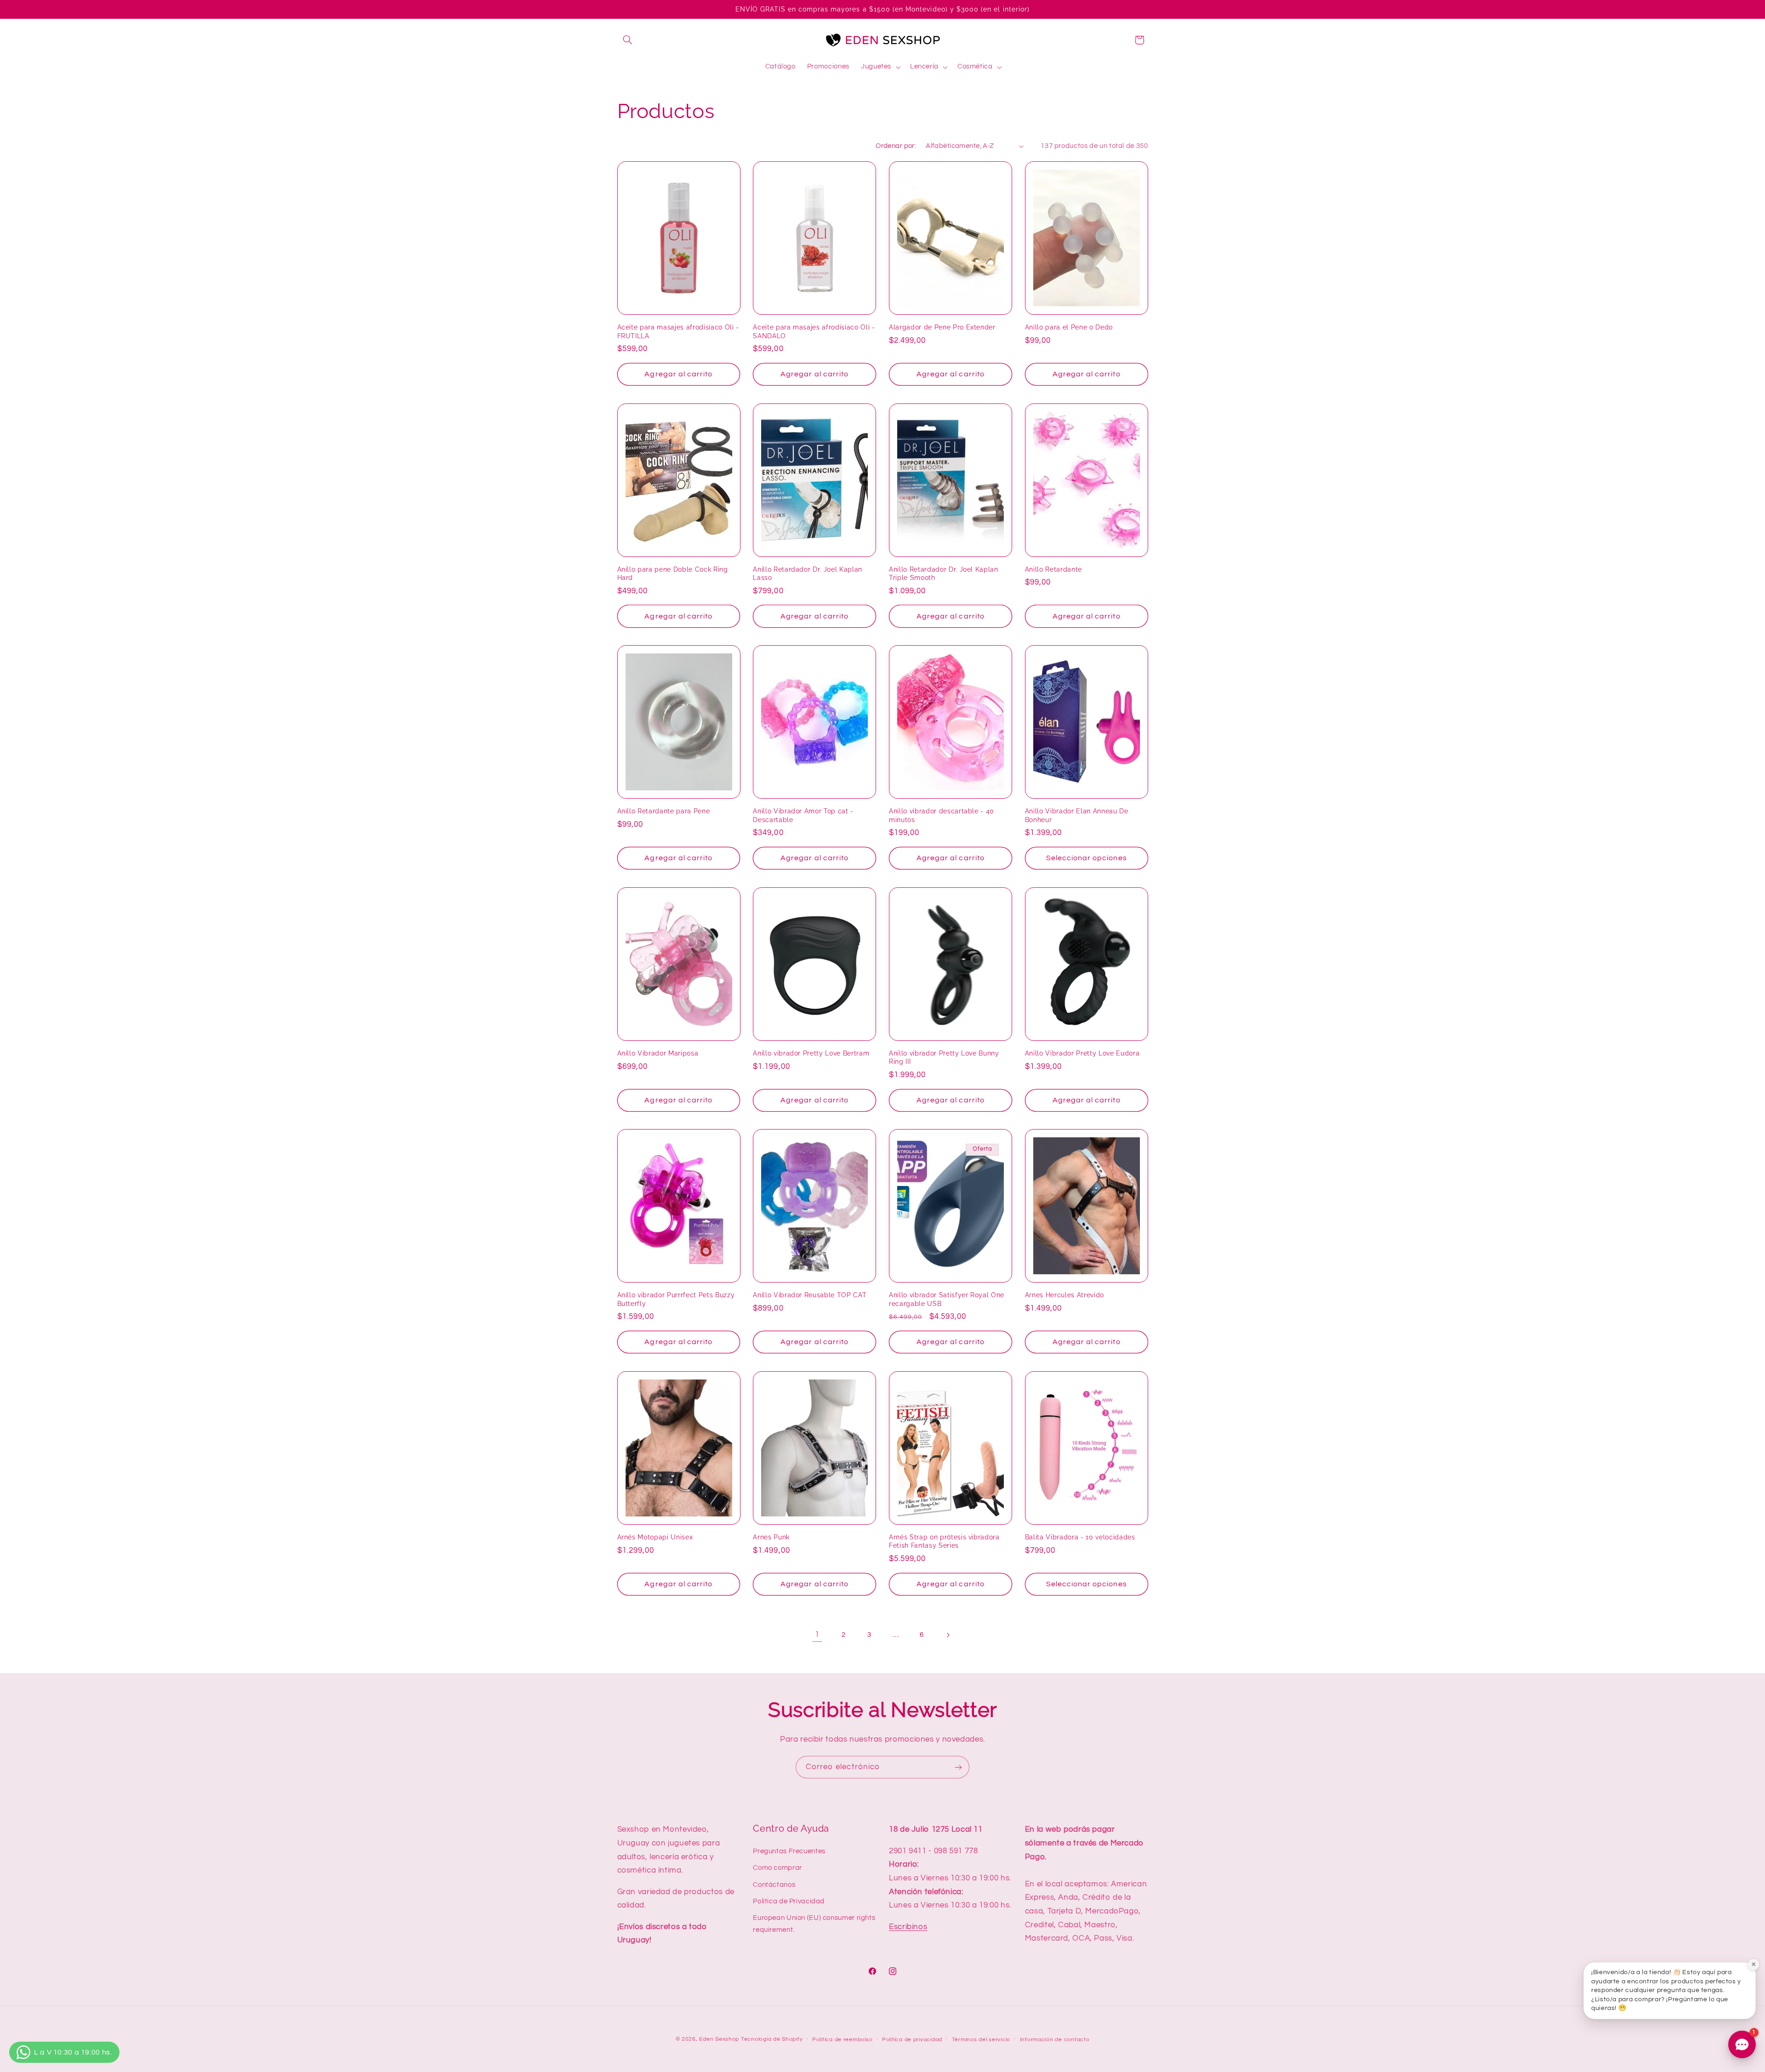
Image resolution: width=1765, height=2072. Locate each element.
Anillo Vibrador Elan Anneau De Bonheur (1077, 815)
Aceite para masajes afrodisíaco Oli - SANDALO (814, 331)
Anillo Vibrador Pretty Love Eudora (1082, 1053)
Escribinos (908, 1926)
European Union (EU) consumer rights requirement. (814, 1924)
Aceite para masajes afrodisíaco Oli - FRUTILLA (678, 331)
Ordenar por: (896, 146)
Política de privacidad (912, 2040)
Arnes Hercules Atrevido (1065, 1295)
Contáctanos (774, 1884)
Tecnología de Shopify (772, 2039)
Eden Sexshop (719, 2039)
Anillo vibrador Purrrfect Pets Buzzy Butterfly (676, 1299)
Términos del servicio (981, 2040)
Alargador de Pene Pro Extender (942, 327)
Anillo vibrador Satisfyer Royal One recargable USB (947, 1299)
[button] (628, 40)
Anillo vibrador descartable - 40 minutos (942, 815)
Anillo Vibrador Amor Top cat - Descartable (803, 815)
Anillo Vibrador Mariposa (658, 1053)
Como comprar (777, 1867)
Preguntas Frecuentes (789, 1851)
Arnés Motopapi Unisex (655, 1537)
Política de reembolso (842, 2040)
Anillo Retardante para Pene (664, 811)
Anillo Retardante (1053, 569)
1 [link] (817, 1635)
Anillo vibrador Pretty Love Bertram (811, 1053)
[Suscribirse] (958, 1767)
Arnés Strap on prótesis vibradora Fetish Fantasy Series (944, 1541)
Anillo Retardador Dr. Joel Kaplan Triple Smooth (944, 573)
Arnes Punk (771, 1537)
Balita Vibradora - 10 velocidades (1080, 1537)
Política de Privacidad (789, 1901)
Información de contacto (1055, 2040)
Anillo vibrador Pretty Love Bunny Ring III (944, 1057)
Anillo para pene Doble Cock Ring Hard (673, 573)
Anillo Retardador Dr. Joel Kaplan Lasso (808, 573)
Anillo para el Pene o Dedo (1069, 327)
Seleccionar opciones (1087, 858)
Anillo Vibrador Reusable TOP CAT (810, 1295)
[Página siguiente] (948, 1635)
